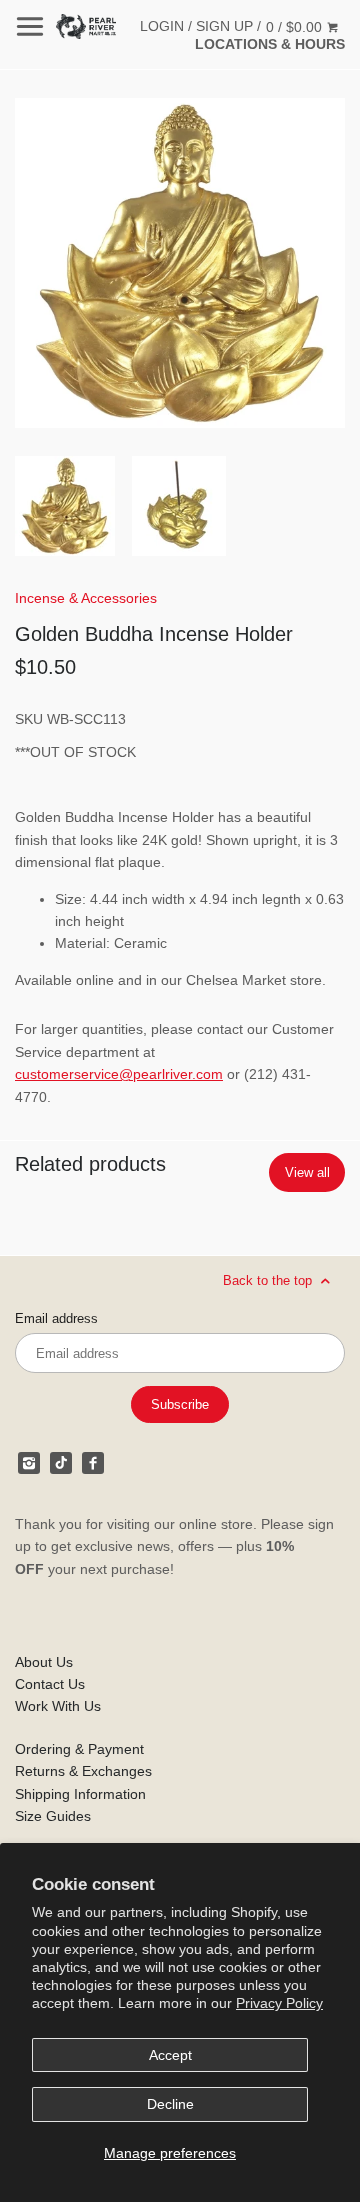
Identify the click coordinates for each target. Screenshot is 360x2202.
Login (162, 26)
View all (307, 1172)
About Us (44, 1662)
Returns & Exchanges (83, 1771)
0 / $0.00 (296, 27)
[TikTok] (61, 1463)
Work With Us (58, 1706)
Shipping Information (80, 1794)
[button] (180, 263)
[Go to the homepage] (86, 26)
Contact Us (50, 1684)
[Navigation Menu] (30, 26)
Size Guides (53, 1816)
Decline (170, 2104)
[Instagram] (29, 1463)
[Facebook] (93, 1463)
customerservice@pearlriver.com (119, 1074)
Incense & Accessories (86, 598)
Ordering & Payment (79, 1749)
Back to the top (269, 1280)
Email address (56, 1319)
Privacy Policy (279, 2003)
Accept (170, 2055)
